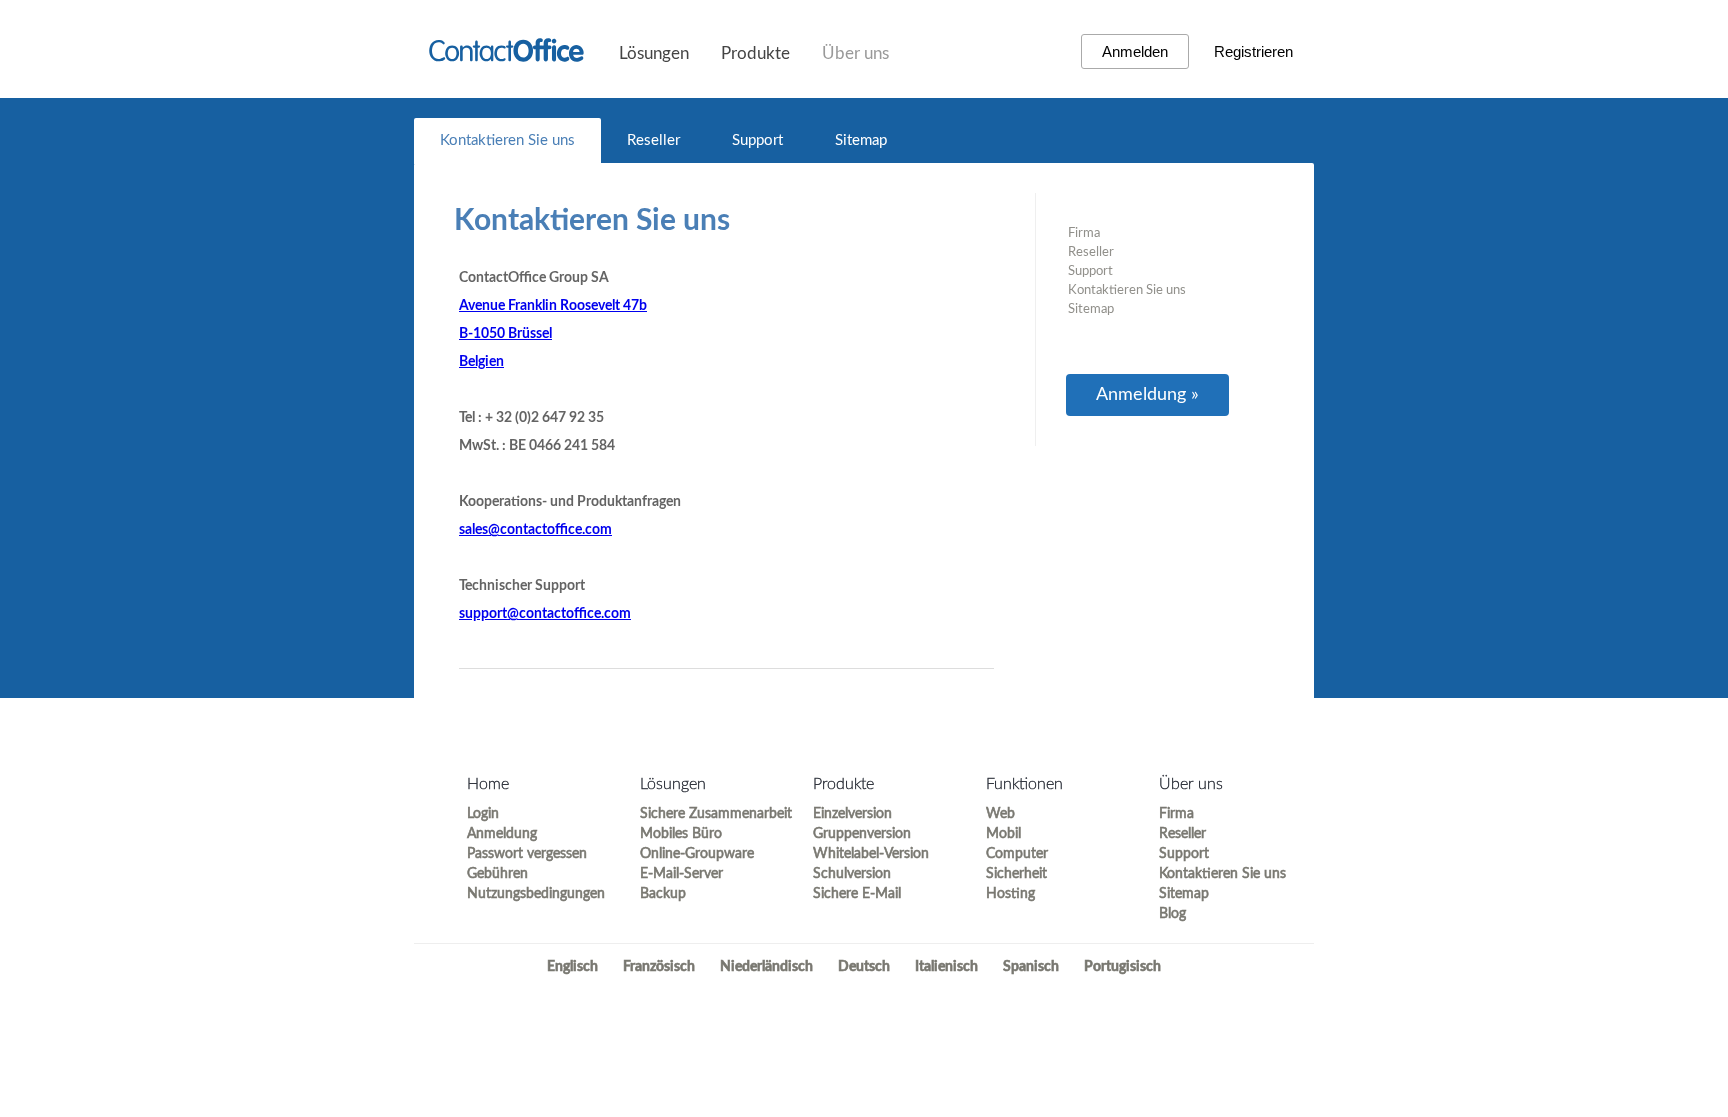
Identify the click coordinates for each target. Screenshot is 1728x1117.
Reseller (653, 140)
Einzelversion (852, 814)
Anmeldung (502, 834)
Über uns (855, 53)
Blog (1172, 914)
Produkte (755, 53)
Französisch (659, 967)
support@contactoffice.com (545, 614)
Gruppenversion (862, 834)
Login (483, 814)
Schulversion (852, 874)
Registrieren (1253, 51)
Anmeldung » (1147, 395)
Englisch (572, 967)
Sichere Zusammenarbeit (708, 814)
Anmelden (1135, 51)
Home (488, 784)
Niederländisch (766, 967)
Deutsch (864, 967)
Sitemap (861, 140)
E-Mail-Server (681, 874)
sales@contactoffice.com (535, 530)
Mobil (1003, 834)
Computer (1017, 854)
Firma (1084, 233)
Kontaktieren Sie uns (507, 140)
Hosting (1010, 894)
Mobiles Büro (681, 834)
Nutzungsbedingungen (535, 894)
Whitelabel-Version (871, 854)
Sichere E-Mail (857, 894)
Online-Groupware (697, 854)
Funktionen (1024, 784)
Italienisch (946, 967)
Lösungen (654, 53)
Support (757, 140)
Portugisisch (1122, 967)
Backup (663, 894)
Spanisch (1031, 967)
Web (1000, 814)
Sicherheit (1016, 874)
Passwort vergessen (527, 854)
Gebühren (497, 874)
